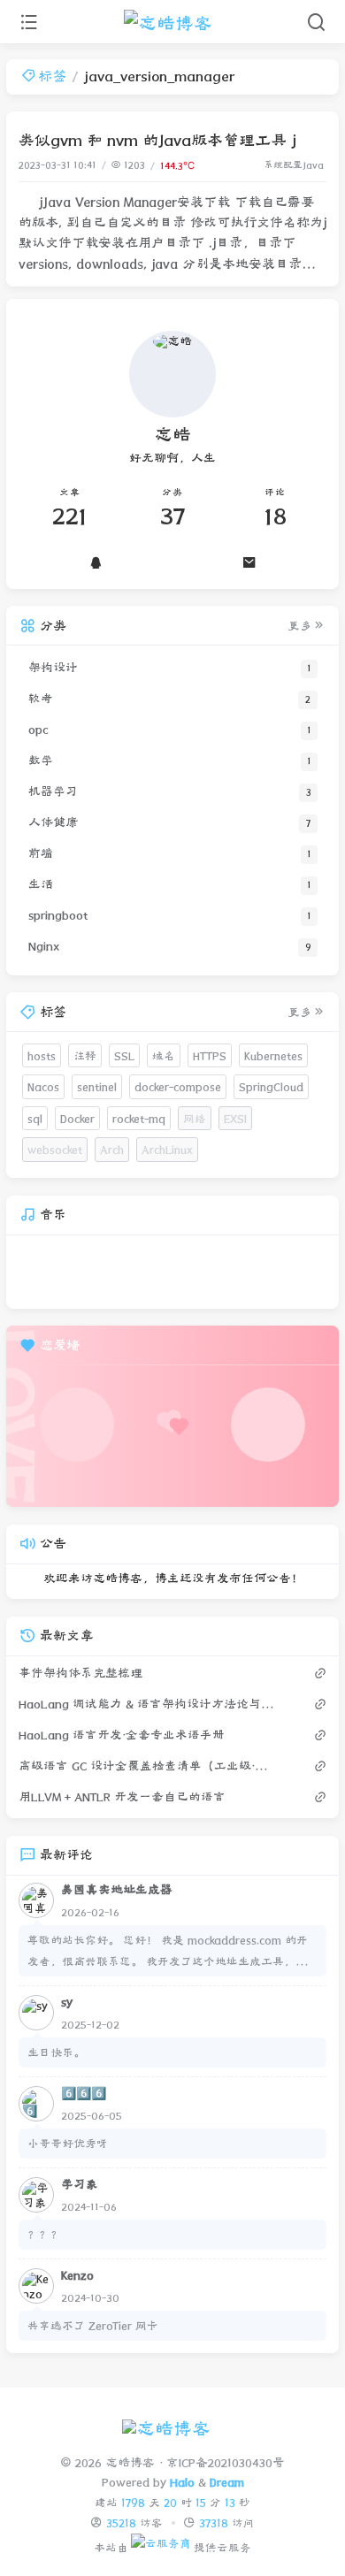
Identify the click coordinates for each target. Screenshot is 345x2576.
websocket (55, 1149)
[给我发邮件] (249, 562)
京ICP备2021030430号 (225, 2463)
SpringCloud (271, 1086)
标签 (52, 76)
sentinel (97, 1086)
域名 (164, 1055)
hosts (42, 1055)
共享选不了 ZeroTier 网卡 (93, 2325)
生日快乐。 (56, 2052)
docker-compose (178, 1086)
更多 (300, 626)
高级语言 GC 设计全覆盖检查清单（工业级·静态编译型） (149, 1766)
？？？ (45, 2234)
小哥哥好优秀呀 (68, 2143)
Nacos (43, 1086)
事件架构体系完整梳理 (80, 1673)
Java (313, 165)
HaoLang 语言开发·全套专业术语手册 (122, 1735)
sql (35, 1118)
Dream (227, 2482)
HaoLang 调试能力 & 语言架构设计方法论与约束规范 (149, 1704)
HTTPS (210, 1055)
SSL (124, 1055)
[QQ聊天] (96, 562)
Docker (77, 1118)
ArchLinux (167, 1149)
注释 (85, 1055)
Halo (182, 2482)
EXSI (235, 1118)
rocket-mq (139, 1118)
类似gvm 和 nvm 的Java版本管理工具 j (157, 140)
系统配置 (283, 165)
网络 (195, 1118)
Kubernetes (273, 1055)
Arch (112, 1149)
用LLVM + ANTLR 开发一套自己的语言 (122, 1797)
